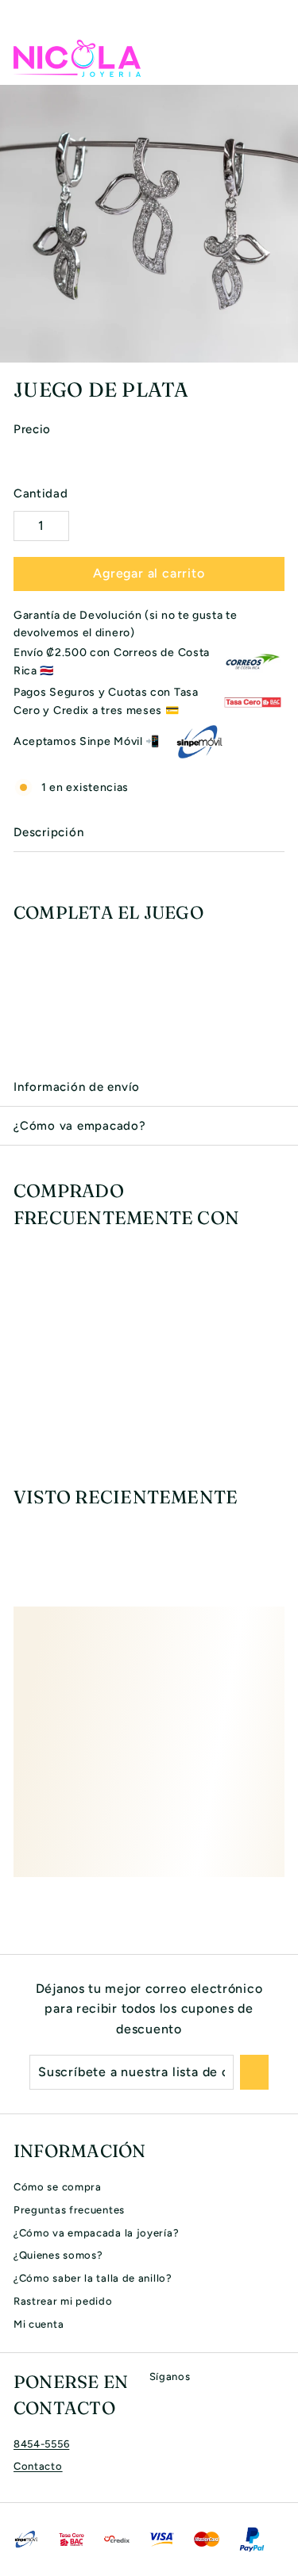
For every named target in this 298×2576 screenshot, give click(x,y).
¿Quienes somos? (58, 2255)
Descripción (48, 832)
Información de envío (77, 1087)
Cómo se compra (58, 2187)
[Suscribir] (254, 2072)
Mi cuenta (39, 2324)
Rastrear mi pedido (63, 2301)
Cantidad (41, 493)
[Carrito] (272, 58)
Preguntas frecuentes (69, 2210)
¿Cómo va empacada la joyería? (96, 2233)
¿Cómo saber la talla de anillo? (93, 2278)
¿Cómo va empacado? (80, 1126)
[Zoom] (284, 348)
